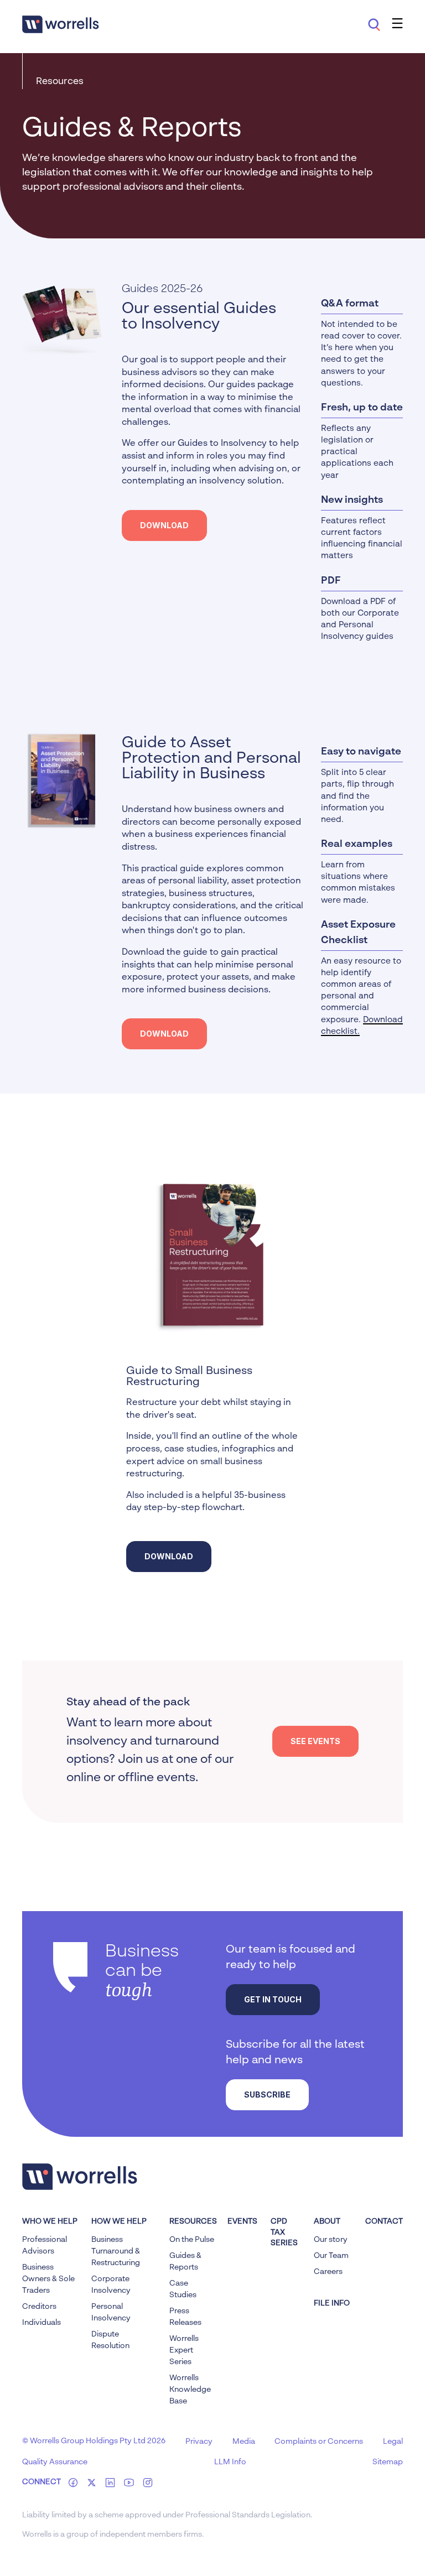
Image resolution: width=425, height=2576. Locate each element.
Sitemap (388, 2462)
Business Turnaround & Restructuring (116, 2251)
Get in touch (273, 1999)
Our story (331, 2240)
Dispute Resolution (110, 2340)
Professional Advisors (45, 2245)
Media (244, 2442)
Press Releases (185, 2317)
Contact (384, 2221)
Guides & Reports (185, 2262)
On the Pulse (192, 2240)
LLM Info (230, 2462)
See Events (315, 1741)
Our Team (331, 2256)
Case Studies (183, 2289)
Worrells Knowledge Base (190, 2390)
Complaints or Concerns (319, 2442)
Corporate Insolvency (111, 2285)
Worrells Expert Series (184, 2350)
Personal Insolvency (111, 2312)
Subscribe (267, 2094)
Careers (328, 2272)
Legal (393, 2442)
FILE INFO (332, 2303)
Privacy (199, 2442)
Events (242, 2221)
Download (164, 525)
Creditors (39, 2307)
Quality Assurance (55, 2462)
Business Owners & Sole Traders (48, 2279)
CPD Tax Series (284, 2232)
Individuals (42, 2323)
